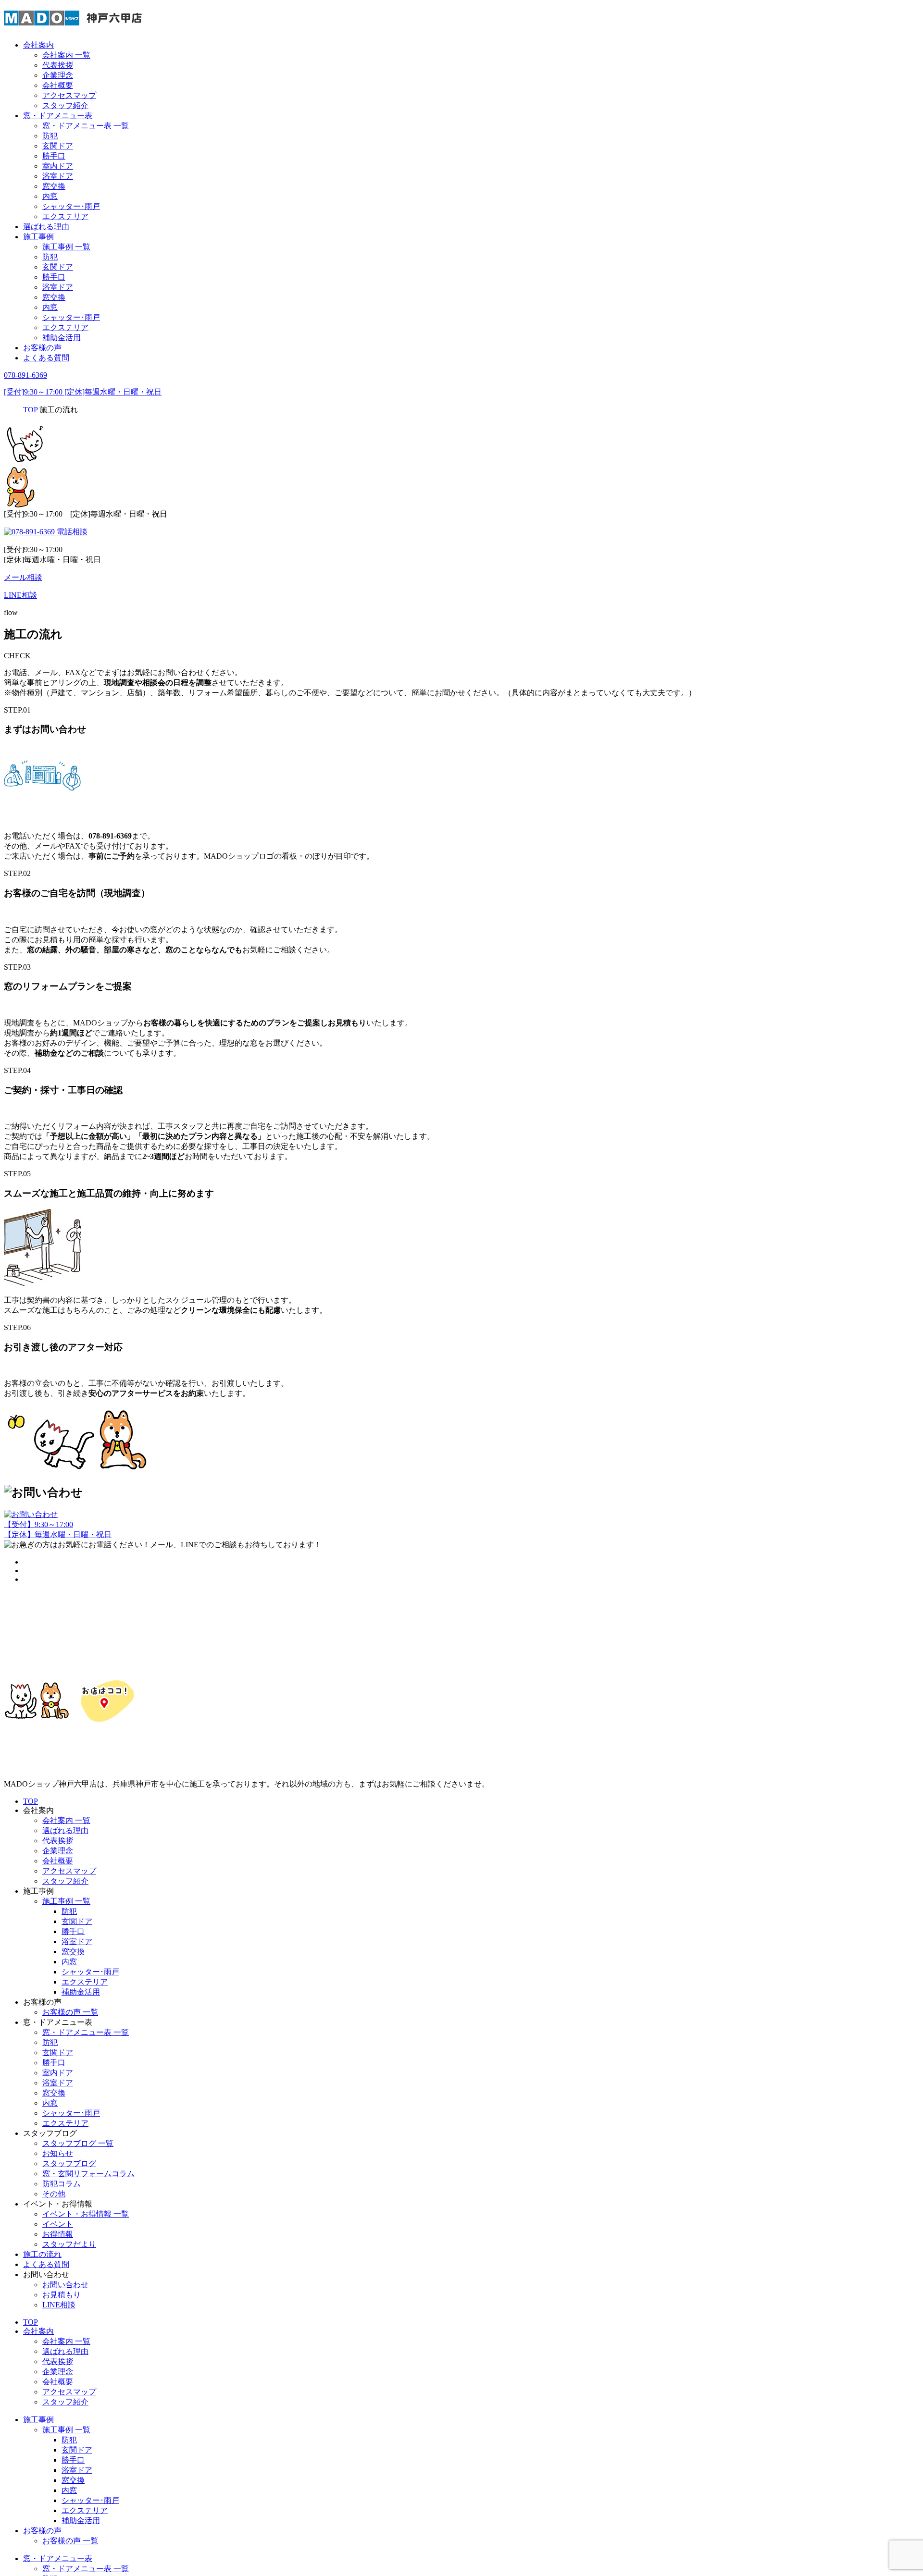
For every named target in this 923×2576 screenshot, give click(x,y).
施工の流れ (42, 2254)
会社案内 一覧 (66, 55)
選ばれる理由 (46, 227)
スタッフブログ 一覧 (78, 2143)
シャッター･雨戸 (71, 206)
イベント (58, 2224)
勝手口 (54, 156)
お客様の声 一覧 (70, 2012)
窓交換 (54, 186)
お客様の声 (42, 348)
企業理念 (58, 75)
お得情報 (58, 2234)
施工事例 (38, 237)
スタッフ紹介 (65, 105)
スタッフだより (69, 2244)
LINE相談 (59, 2305)
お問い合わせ (65, 2285)
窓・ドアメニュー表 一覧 (86, 126)
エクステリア (65, 216)
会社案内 (38, 45)
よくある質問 (46, 358)
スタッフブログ (69, 2163)
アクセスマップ (69, 95)
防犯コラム (62, 2184)
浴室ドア (58, 176)
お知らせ (58, 2153)
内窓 (50, 196)
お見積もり (62, 2295)
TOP (31, 1801)
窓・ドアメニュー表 (58, 116)
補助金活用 (62, 338)
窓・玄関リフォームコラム (88, 2174)
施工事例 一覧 (66, 247)
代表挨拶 (58, 65)
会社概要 (58, 85)
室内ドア (58, 166)
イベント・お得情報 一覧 (86, 2214)
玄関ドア (58, 146)
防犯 (50, 136)
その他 (54, 2194)
